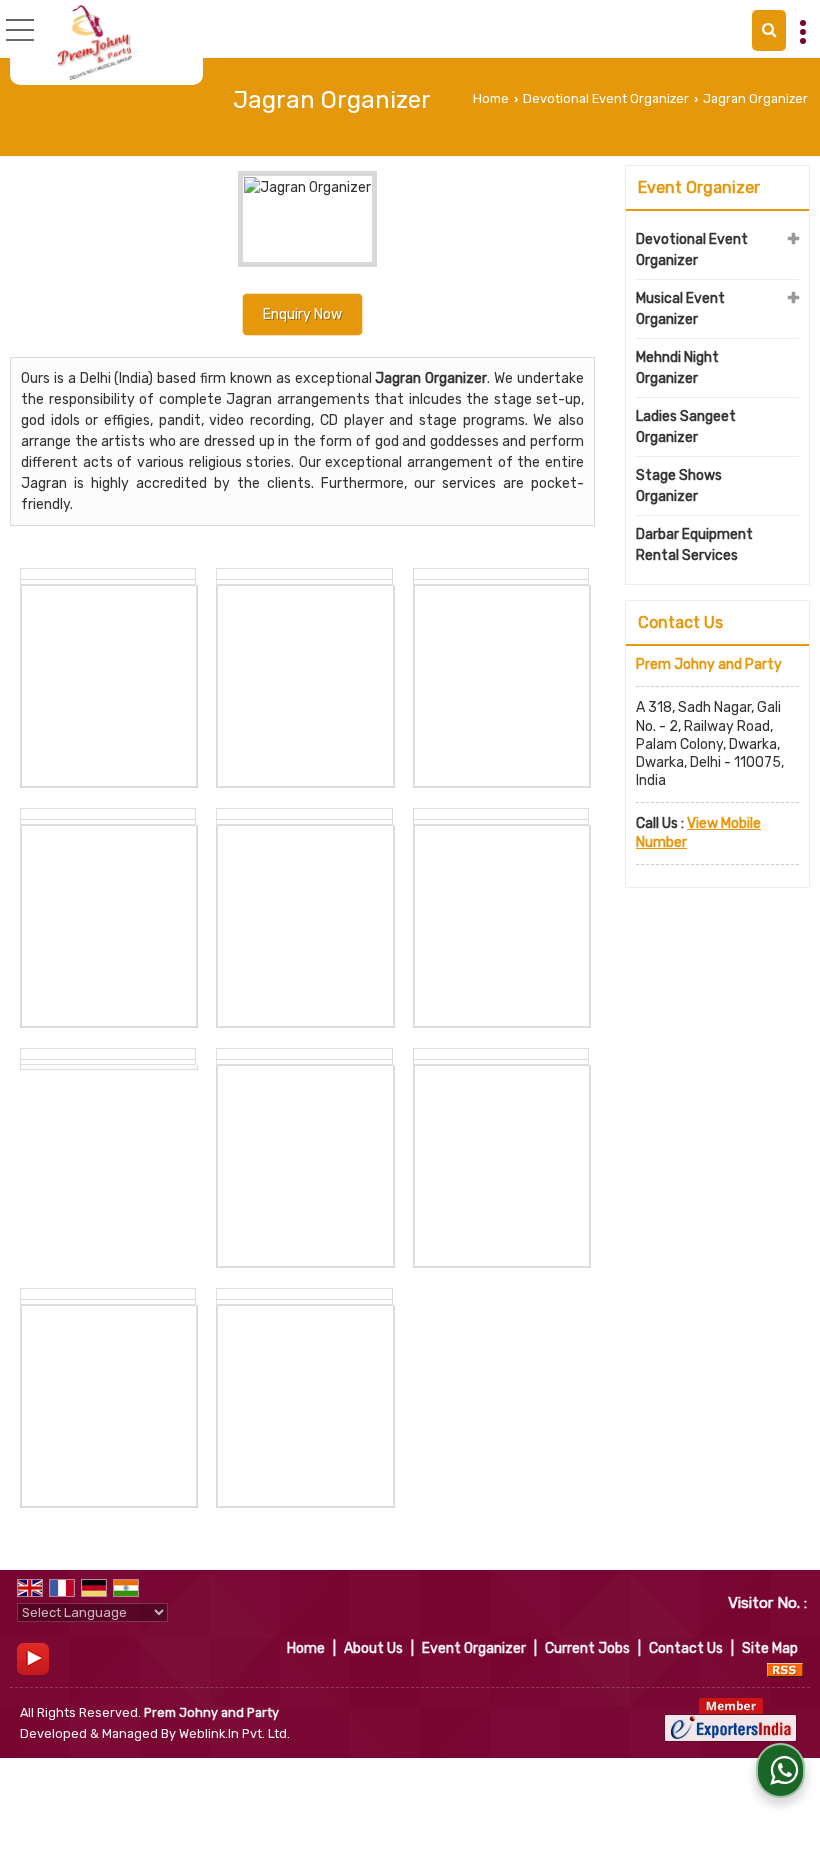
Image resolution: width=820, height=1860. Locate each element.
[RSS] (785, 1669)
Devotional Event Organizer (606, 98)
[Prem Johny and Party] (94, 42)
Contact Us (686, 1648)
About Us (373, 1648)
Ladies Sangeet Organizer (686, 427)
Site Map (770, 1648)
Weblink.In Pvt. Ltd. (234, 1733)
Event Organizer (699, 187)
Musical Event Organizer (680, 309)
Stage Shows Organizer (679, 486)
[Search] (769, 30)
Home (491, 98)
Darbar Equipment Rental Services (694, 545)
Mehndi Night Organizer (677, 368)
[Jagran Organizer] (302, 221)
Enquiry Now (302, 314)
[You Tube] (33, 1658)
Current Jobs (587, 1648)
